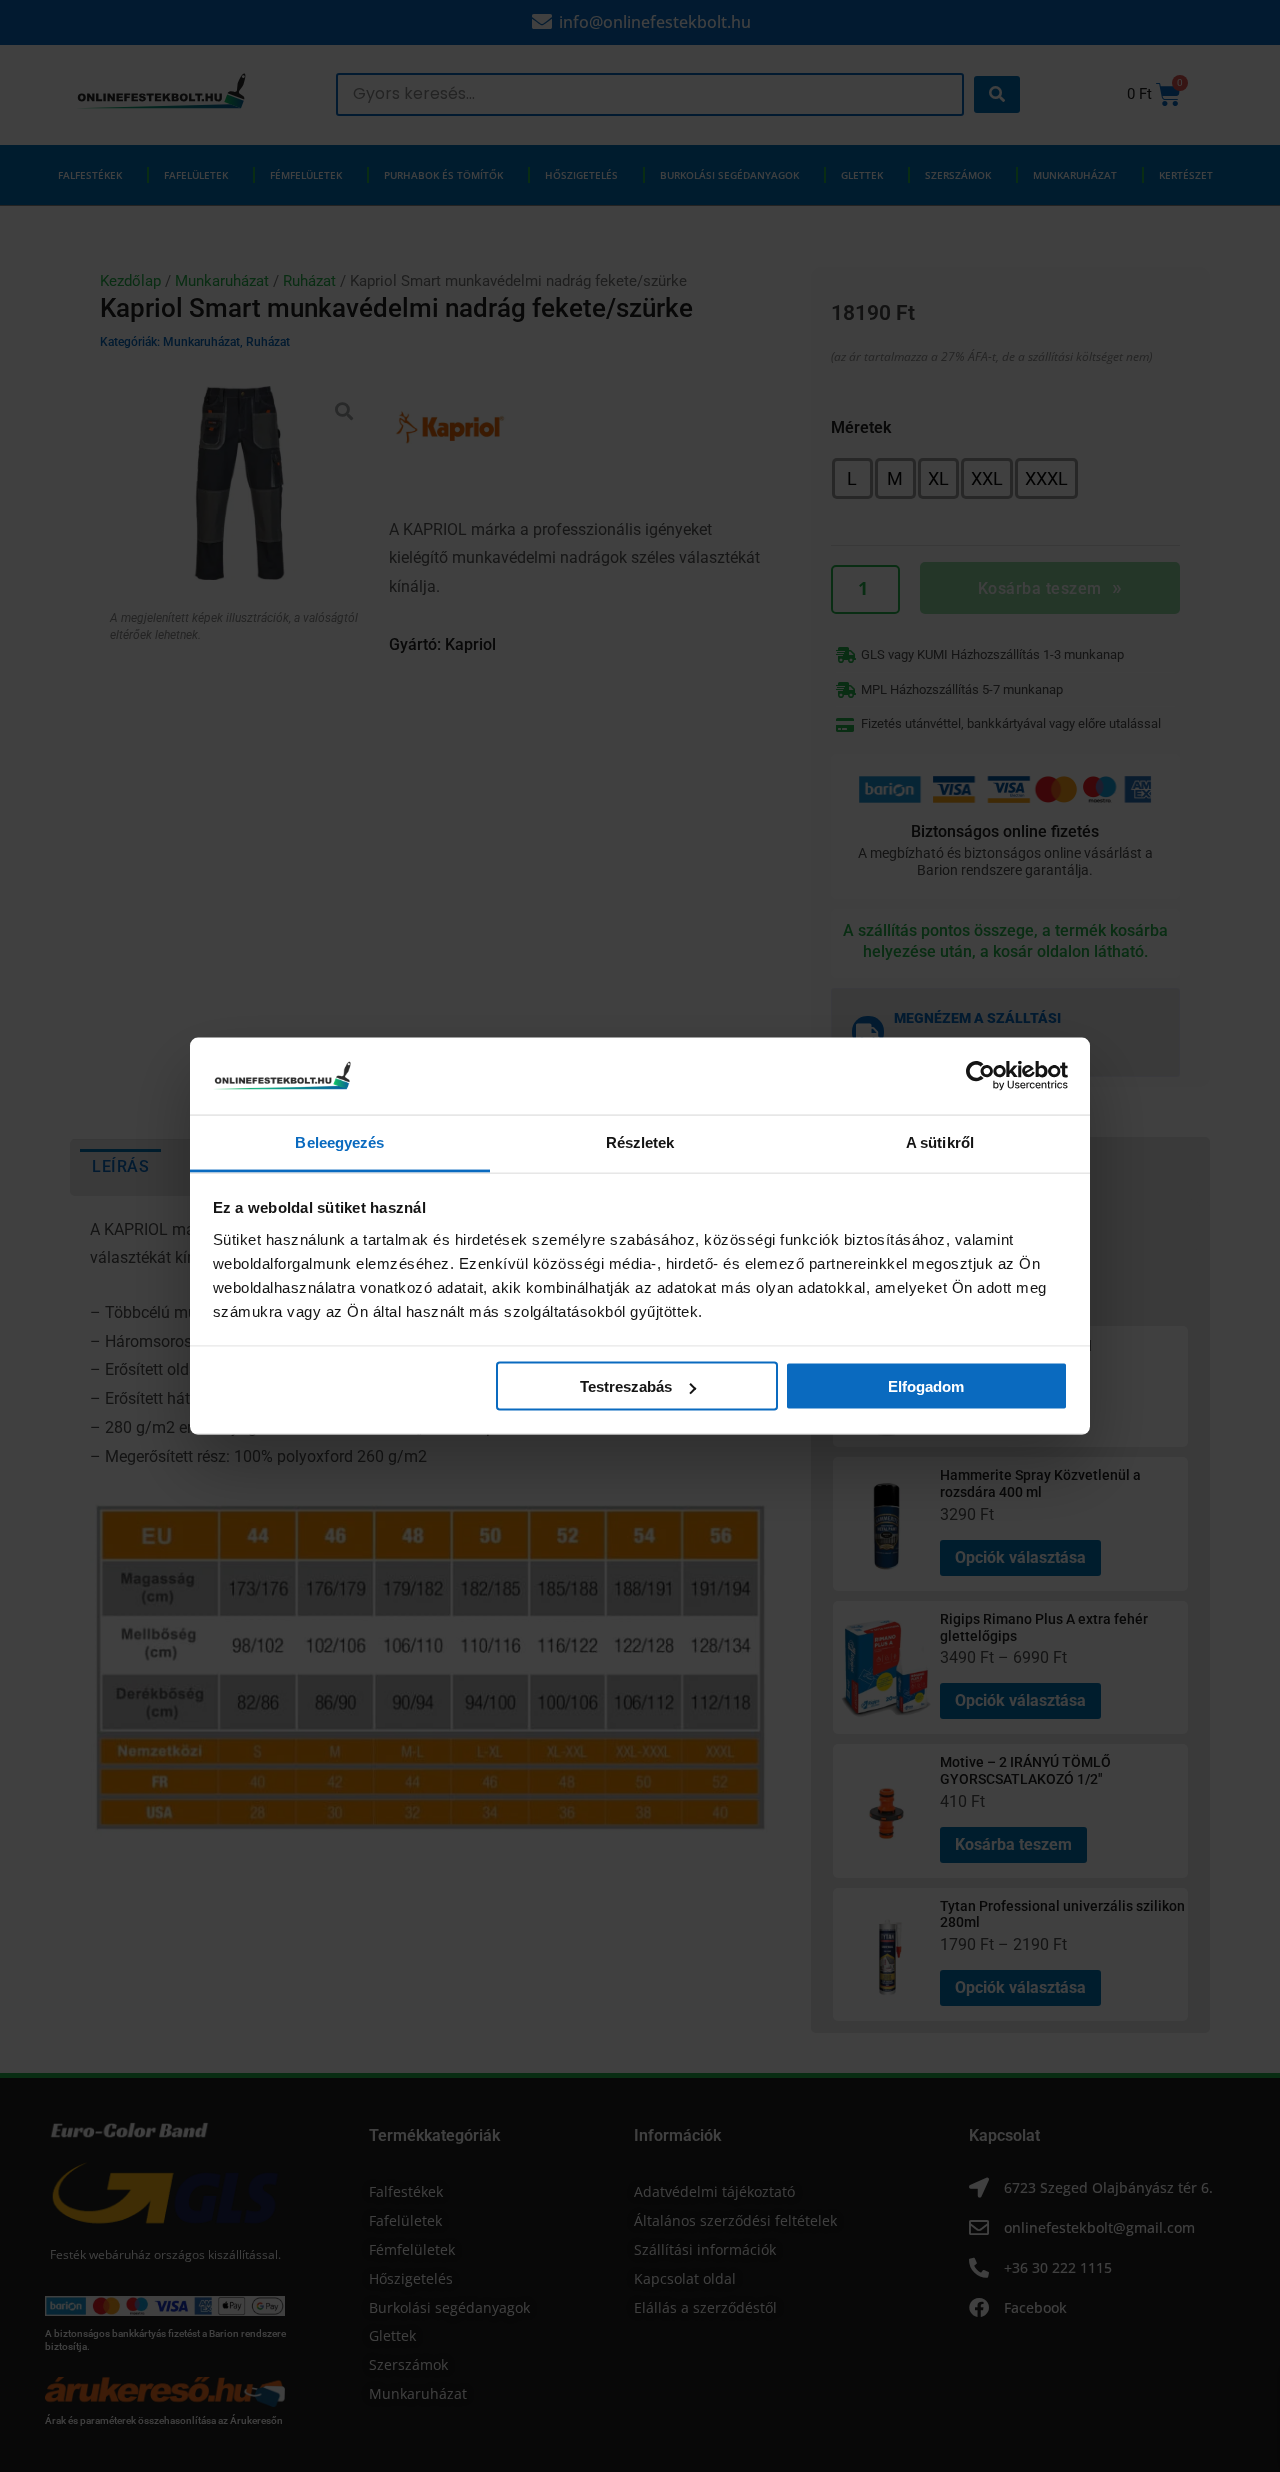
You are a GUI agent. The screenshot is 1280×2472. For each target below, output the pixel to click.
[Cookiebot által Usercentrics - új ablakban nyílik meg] (980, 1076)
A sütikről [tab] (940, 1141)
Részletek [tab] (640, 1141)
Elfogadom (926, 1386)
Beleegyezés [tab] (339, 1141)
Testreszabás (626, 1386)
